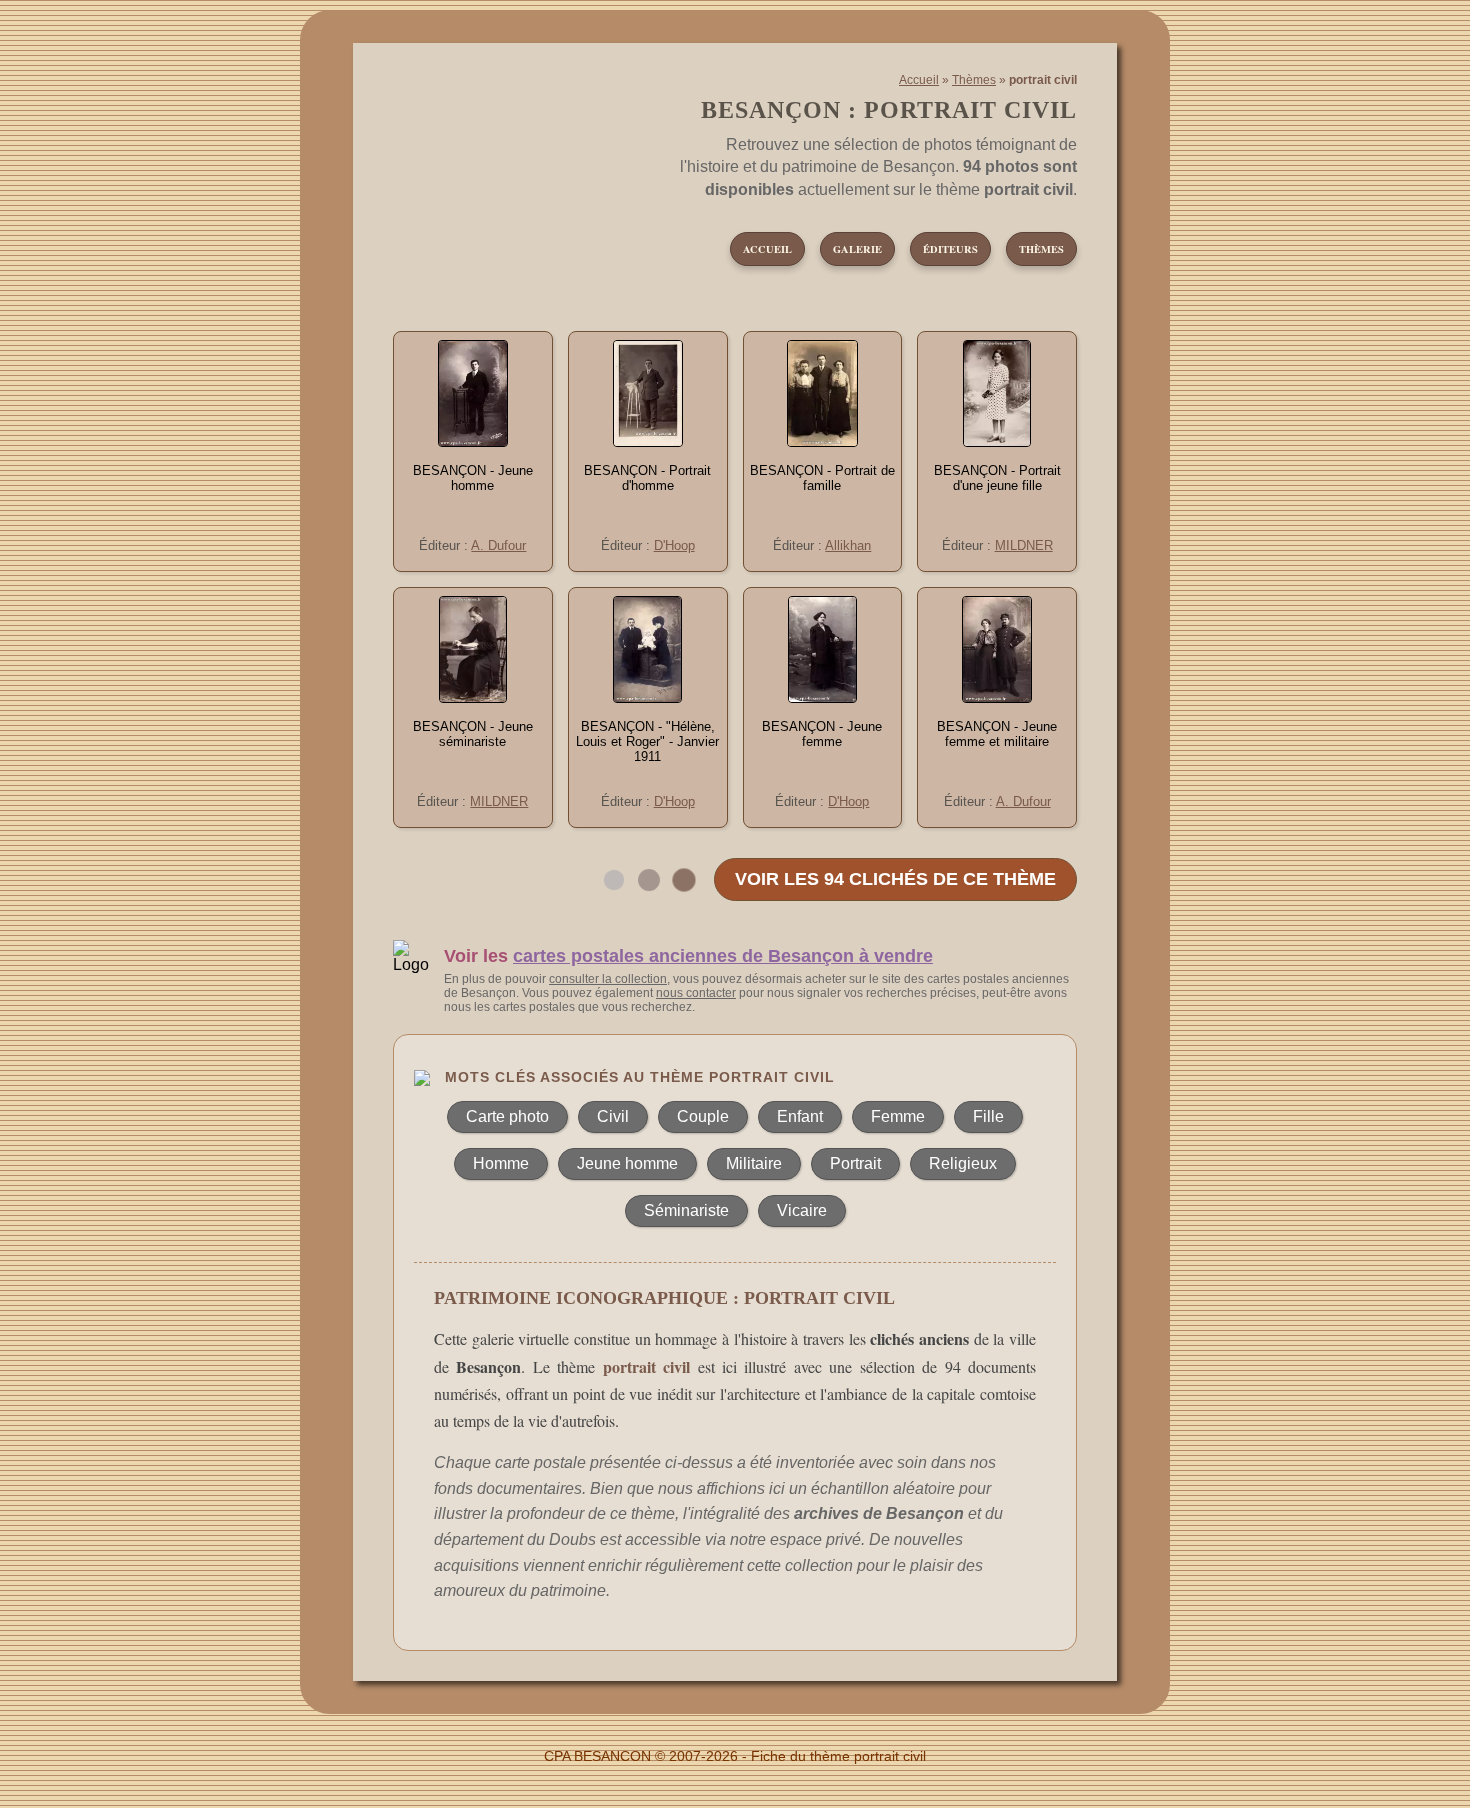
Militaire (754, 1163)
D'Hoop (674, 545)
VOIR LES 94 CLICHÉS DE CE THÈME (895, 879)
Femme (898, 1116)
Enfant (800, 1116)
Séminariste (686, 1210)
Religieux (963, 1163)
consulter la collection (608, 979)
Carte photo (507, 1116)
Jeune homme (627, 1163)
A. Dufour (498, 545)
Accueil (919, 80)
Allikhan (848, 545)
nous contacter (696, 993)
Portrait (855, 1163)
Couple (703, 1116)
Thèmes (974, 80)
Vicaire (802, 1210)
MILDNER (1024, 545)
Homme (501, 1163)
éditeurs (950, 249)
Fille (988, 1116)
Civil (613, 1116)
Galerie (857, 249)
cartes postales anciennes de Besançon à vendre (723, 956)
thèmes (1041, 249)
